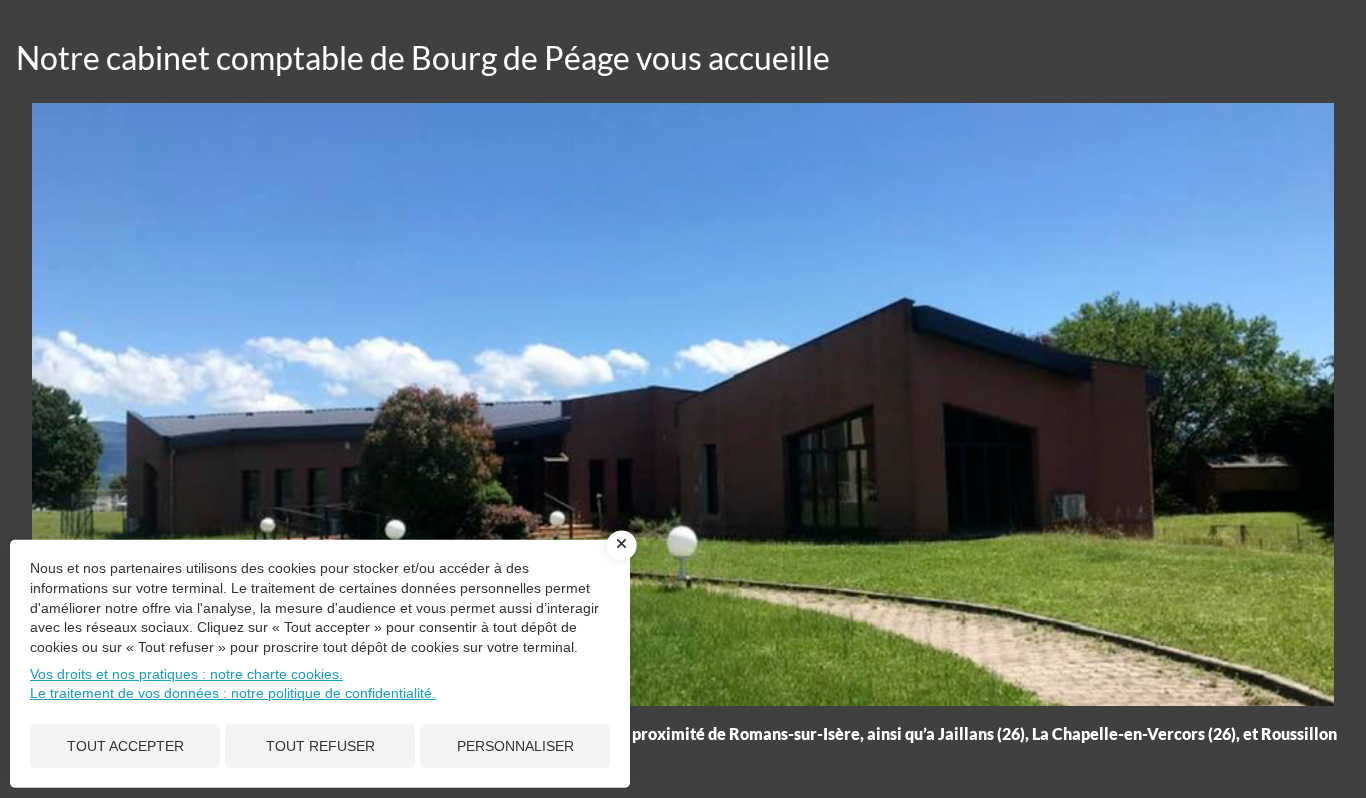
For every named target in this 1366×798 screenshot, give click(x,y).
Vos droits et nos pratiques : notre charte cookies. (186, 674)
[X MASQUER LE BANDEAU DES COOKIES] (622, 546)
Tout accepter (125, 746)
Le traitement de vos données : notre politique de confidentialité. (233, 693)
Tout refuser (320, 746)
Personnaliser (515, 746)
